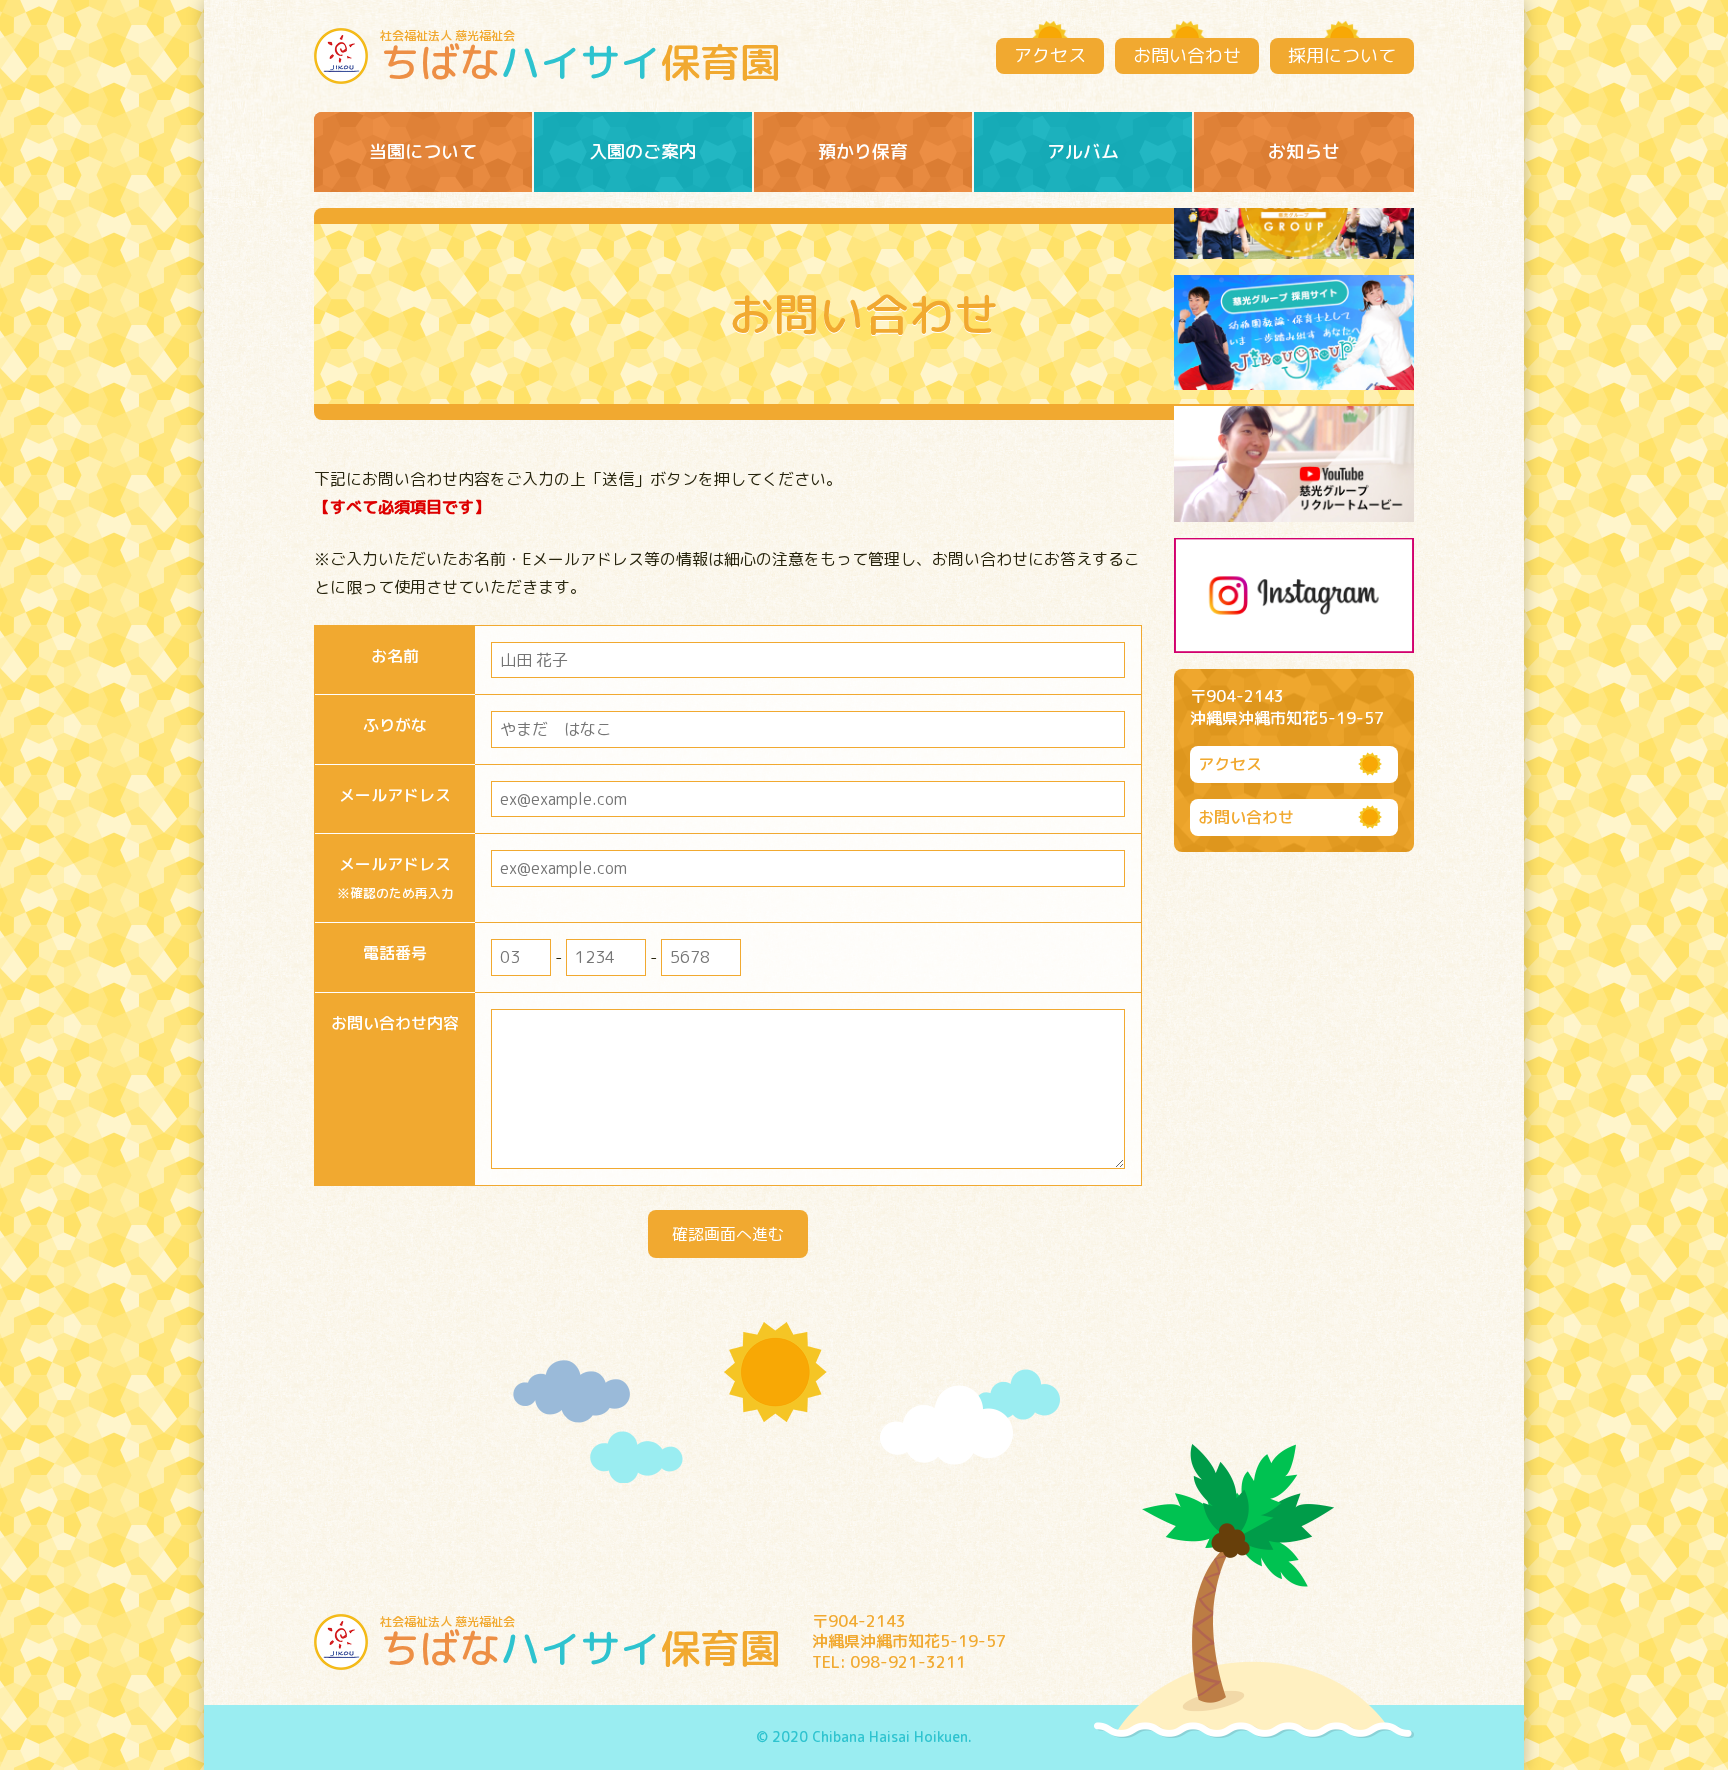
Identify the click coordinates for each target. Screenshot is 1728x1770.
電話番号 (395, 953)
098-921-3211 (908, 1662)
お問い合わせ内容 (395, 1023)
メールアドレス (395, 795)
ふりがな (395, 725)
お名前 (395, 656)
